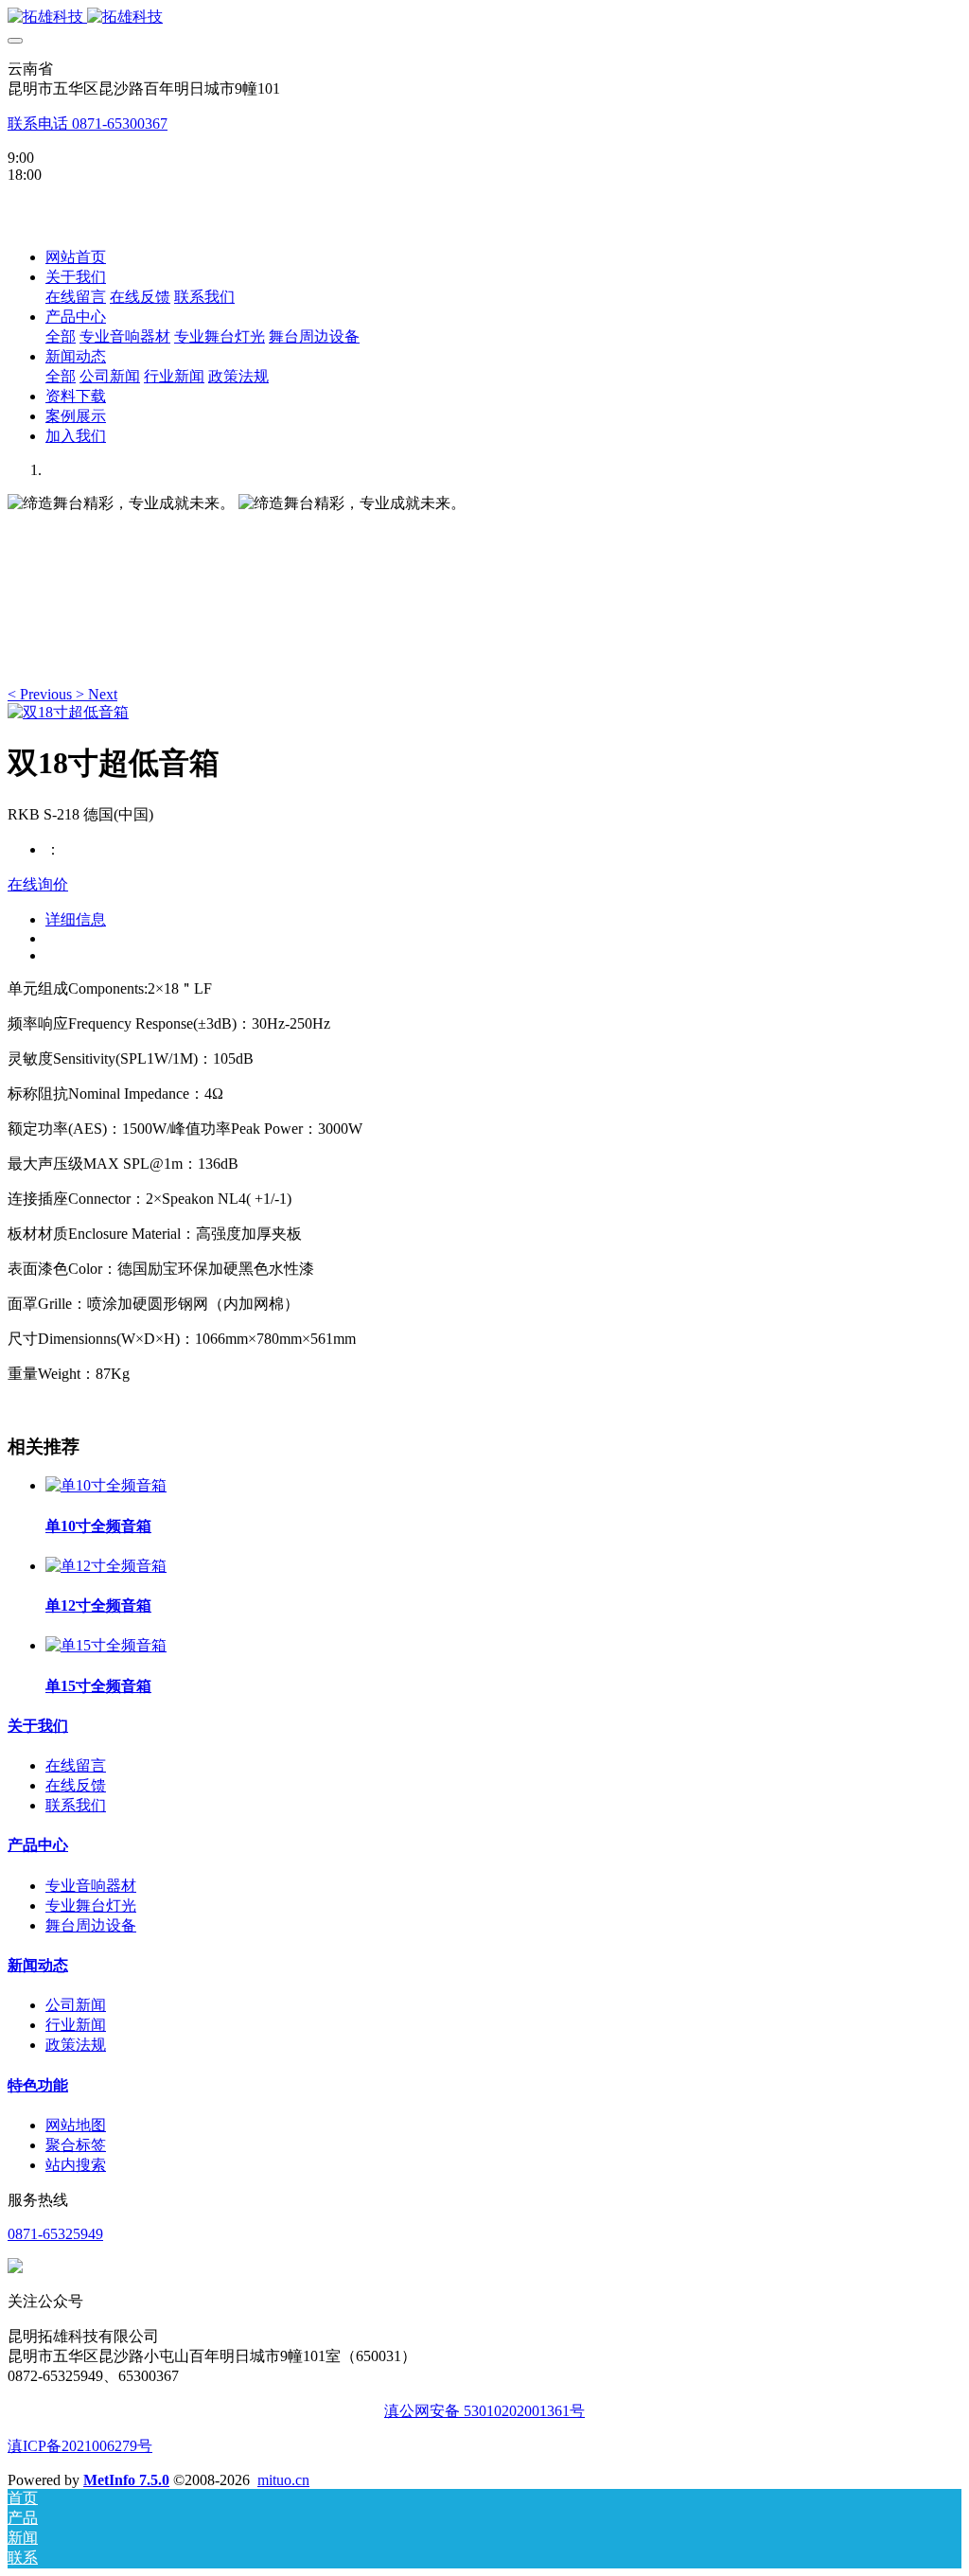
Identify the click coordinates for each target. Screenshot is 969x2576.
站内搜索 (76, 2165)
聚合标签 (76, 2145)
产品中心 (38, 1845)
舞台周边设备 (91, 1925)
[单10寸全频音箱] (106, 1485)
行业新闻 (76, 2025)
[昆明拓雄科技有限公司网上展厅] (484, 18)
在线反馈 (76, 1785)
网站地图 (76, 2125)
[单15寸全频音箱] (106, 1645)
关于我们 (38, 1726)
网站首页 (76, 257)
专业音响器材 (91, 1886)
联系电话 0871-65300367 (88, 124)
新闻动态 (38, 1965)
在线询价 (38, 884)
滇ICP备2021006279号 (80, 2446)
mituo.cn (283, 2480)
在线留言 (76, 1765)
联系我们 (76, 1805)
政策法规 (76, 2045)
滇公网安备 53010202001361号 (484, 2411)
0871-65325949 (55, 2234)
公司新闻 (76, 2005)
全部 (61, 336)
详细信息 (76, 919)
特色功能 (38, 2085)
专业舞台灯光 (91, 1906)
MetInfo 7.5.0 (126, 2480)
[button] (42, 694)
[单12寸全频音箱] (106, 1566)
